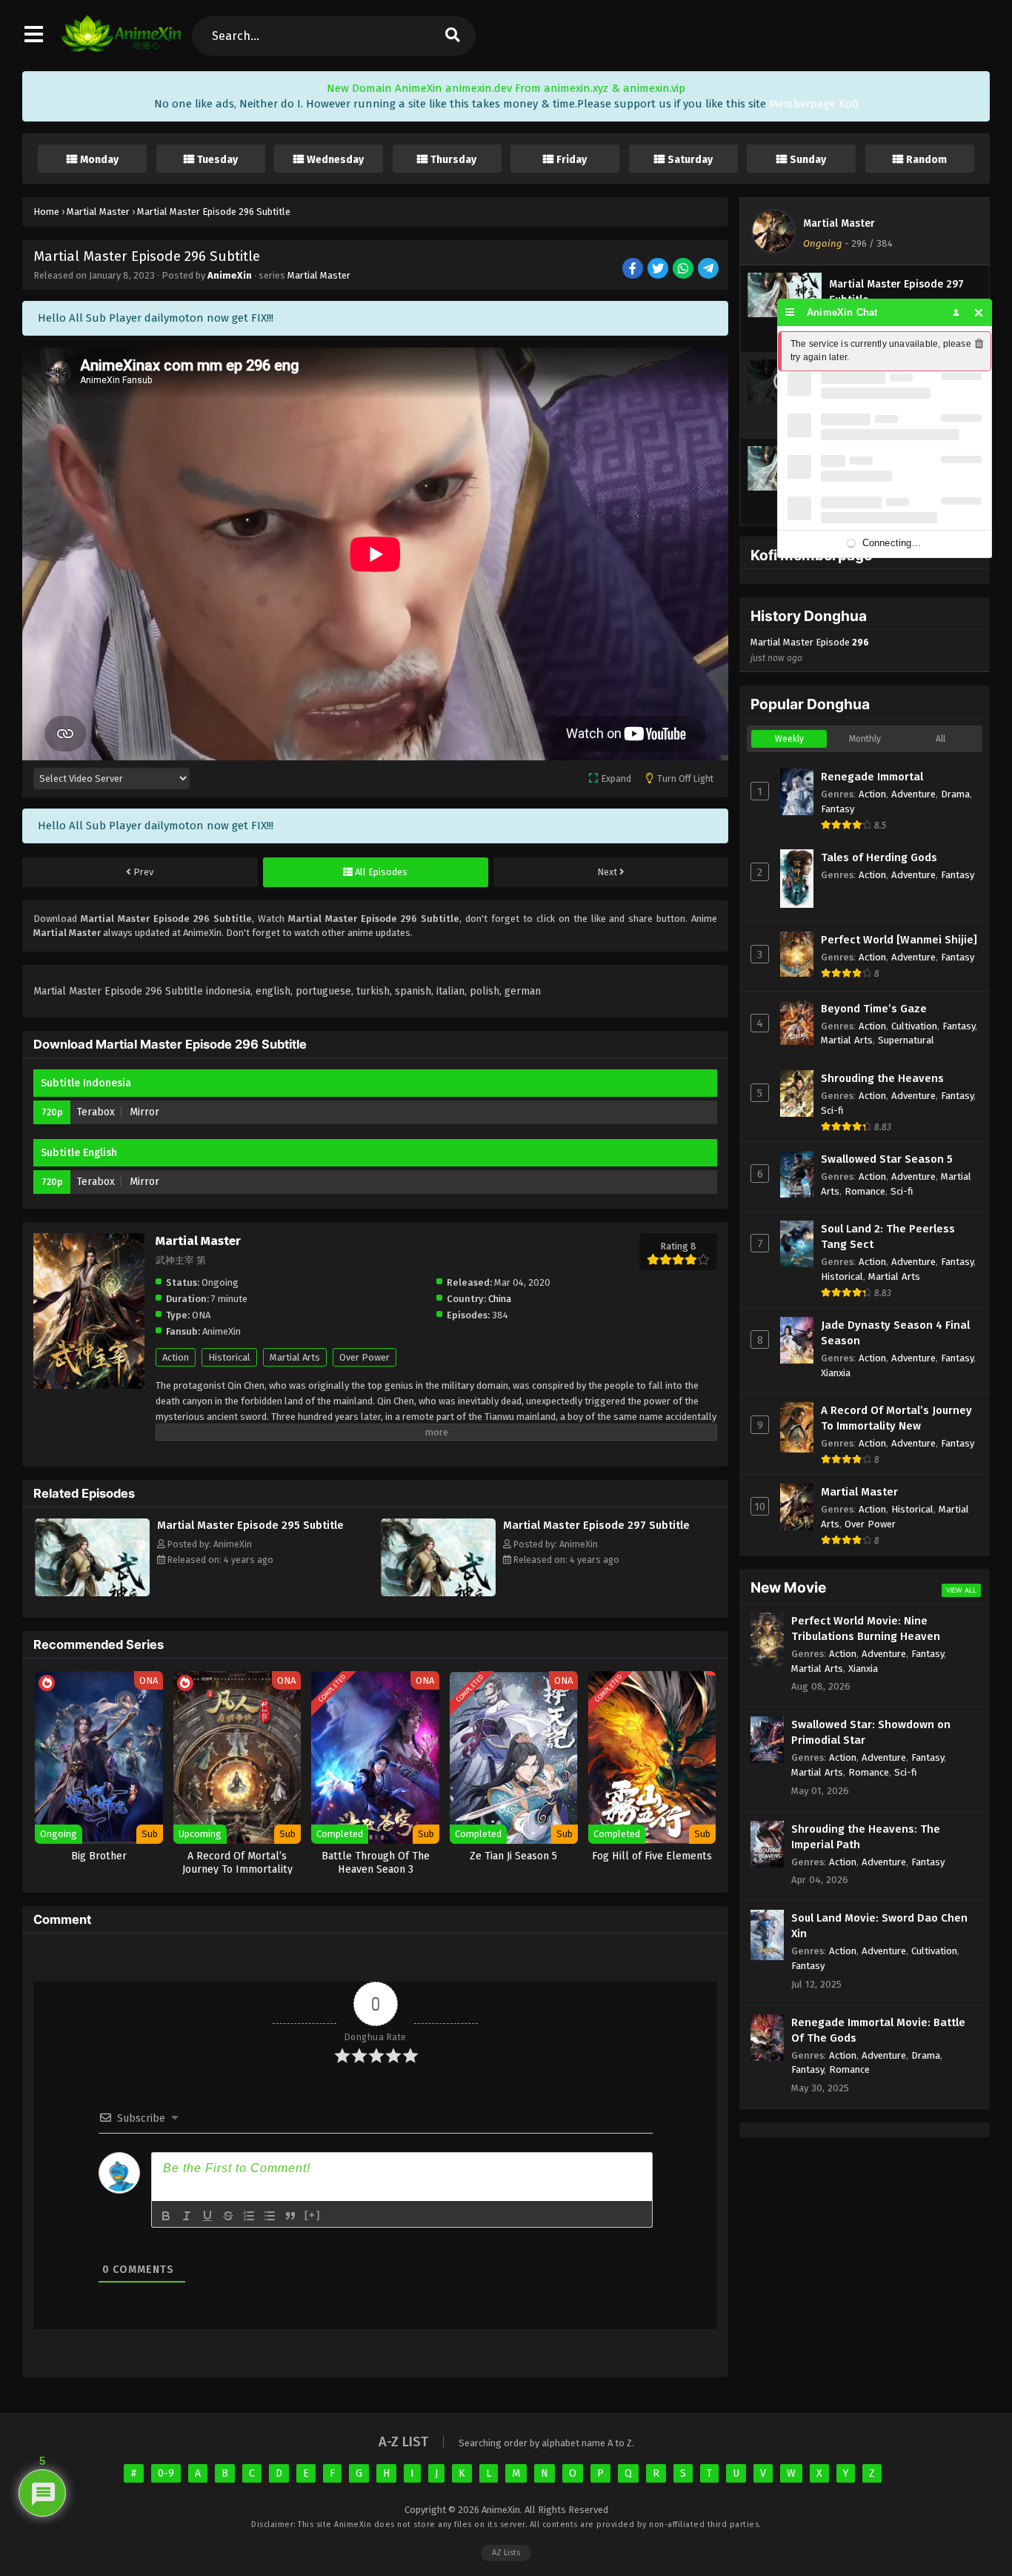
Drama (955, 794)
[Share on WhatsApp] (684, 269)
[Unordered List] (270, 2216)
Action (176, 1357)
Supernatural (906, 1040)
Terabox (96, 1112)
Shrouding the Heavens (882, 1078)
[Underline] (207, 2216)
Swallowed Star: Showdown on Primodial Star (871, 1732)
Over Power (364, 1357)
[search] (452, 36)
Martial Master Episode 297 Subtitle (596, 1525)
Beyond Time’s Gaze (874, 1009)
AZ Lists (506, 2553)
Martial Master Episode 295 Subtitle (250, 1525)
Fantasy (838, 809)
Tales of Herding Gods (879, 857)
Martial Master (319, 275)
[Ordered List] (249, 2216)
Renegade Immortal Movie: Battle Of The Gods (878, 2030)
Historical (229, 1357)
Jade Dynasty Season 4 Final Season (895, 1333)
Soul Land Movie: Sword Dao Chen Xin (879, 1926)
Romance (865, 1191)
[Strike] (228, 2216)
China (500, 1299)
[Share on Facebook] (634, 269)
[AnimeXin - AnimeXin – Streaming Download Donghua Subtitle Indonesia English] (121, 48)
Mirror (144, 1112)
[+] (313, 2215)
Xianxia (836, 1373)
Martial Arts (295, 1357)
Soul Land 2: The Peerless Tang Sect (888, 1236)
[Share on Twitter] (659, 269)
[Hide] (979, 312)
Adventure (913, 794)
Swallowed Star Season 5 (887, 1159)
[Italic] (187, 2216)
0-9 (166, 2473)
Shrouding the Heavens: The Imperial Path (866, 1837)
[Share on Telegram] (709, 269)
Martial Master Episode (810, 650)
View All (961, 1590)
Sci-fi (832, 1111)
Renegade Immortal (872, 777)
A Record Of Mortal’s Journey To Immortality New (896, 1418)
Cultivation (914, 1026)
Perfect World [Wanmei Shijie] (899, 940)
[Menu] (790, 312)
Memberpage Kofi (814, 104)
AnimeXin (230, 275)
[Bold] (166, 2216)
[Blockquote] (290, 2216)
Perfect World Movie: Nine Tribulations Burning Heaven (866, 1629)
